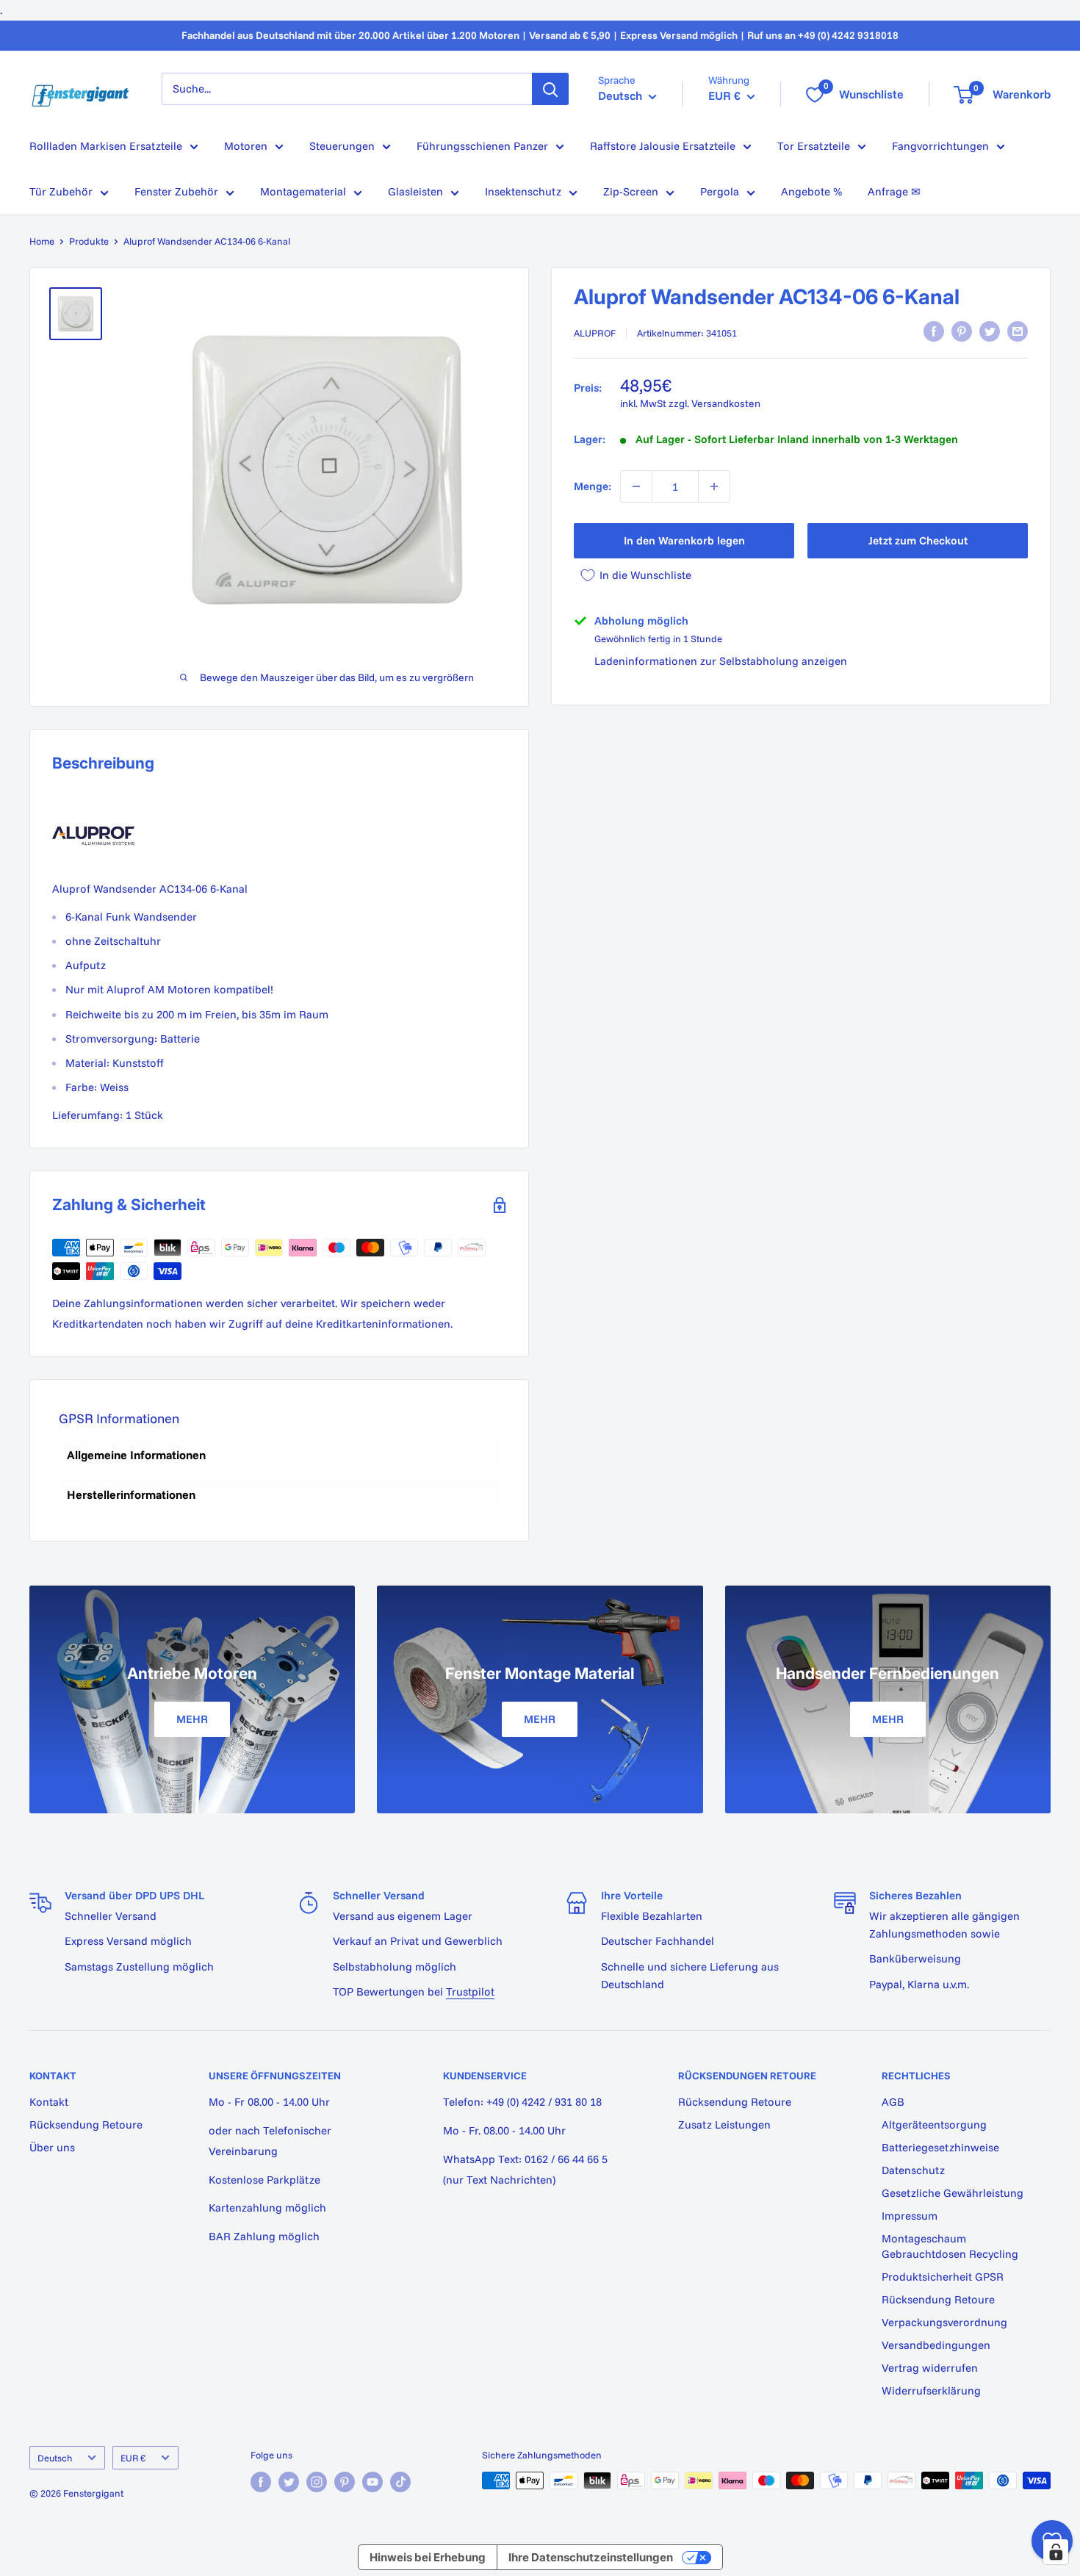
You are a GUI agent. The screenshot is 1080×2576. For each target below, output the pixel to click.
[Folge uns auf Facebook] (261, 2482)
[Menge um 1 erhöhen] (714, 486)
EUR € (133, 2458)
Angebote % (811, 191)
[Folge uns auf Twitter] (289, 2482)
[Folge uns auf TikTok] (400, 2482)
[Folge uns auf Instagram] (317, 2482)
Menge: (593, 486)
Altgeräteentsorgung (934, 2125)
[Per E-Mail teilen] (1018, 331)
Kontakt (49, 2102)
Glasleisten (415, 191)
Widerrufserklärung (931, 2390)
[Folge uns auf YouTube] (372, 2482)
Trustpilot (470, 1992)
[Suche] (550, 89)
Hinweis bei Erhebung (428, 2557)
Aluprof (595, 333)
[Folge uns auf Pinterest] (345, 2482)
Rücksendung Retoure (86, 2125)
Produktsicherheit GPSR (943, 2277)
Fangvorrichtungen (940, 146)
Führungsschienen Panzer (482, 146)
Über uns (52, 2147)
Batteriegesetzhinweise (940, 2147)
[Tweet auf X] (990, 331)
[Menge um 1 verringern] (636, 486)
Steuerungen (342, 146)
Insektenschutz (523, 191)
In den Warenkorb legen (684, 540)
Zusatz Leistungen (724, 2125)
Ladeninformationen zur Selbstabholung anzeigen (721, 661)
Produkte (89, 241)
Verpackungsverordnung (944, 2322)
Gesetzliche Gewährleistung (953, 2193)
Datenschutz (913, 2170)
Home (42, 241)
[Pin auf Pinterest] (962, 331)
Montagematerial (303, 191)
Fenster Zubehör (176, 191)
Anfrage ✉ (894, 191)
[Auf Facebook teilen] (934, 331)
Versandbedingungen (936, 2345)
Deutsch (55, 2458)
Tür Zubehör (61, 191)
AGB (893, 2102)
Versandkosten (726, 403)
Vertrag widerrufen (930, 2368)
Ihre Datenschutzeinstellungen (591, 2557)
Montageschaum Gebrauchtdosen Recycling (950, 2246)
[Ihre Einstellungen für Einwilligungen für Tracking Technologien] (1056, 2552)
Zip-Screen (631, 191)
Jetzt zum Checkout (918, 540)
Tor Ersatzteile (814, 146)
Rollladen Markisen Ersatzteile (106, 146)
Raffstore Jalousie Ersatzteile (663, 146)
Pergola (720, 191)
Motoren (246, 146)
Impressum (910, 2216)
